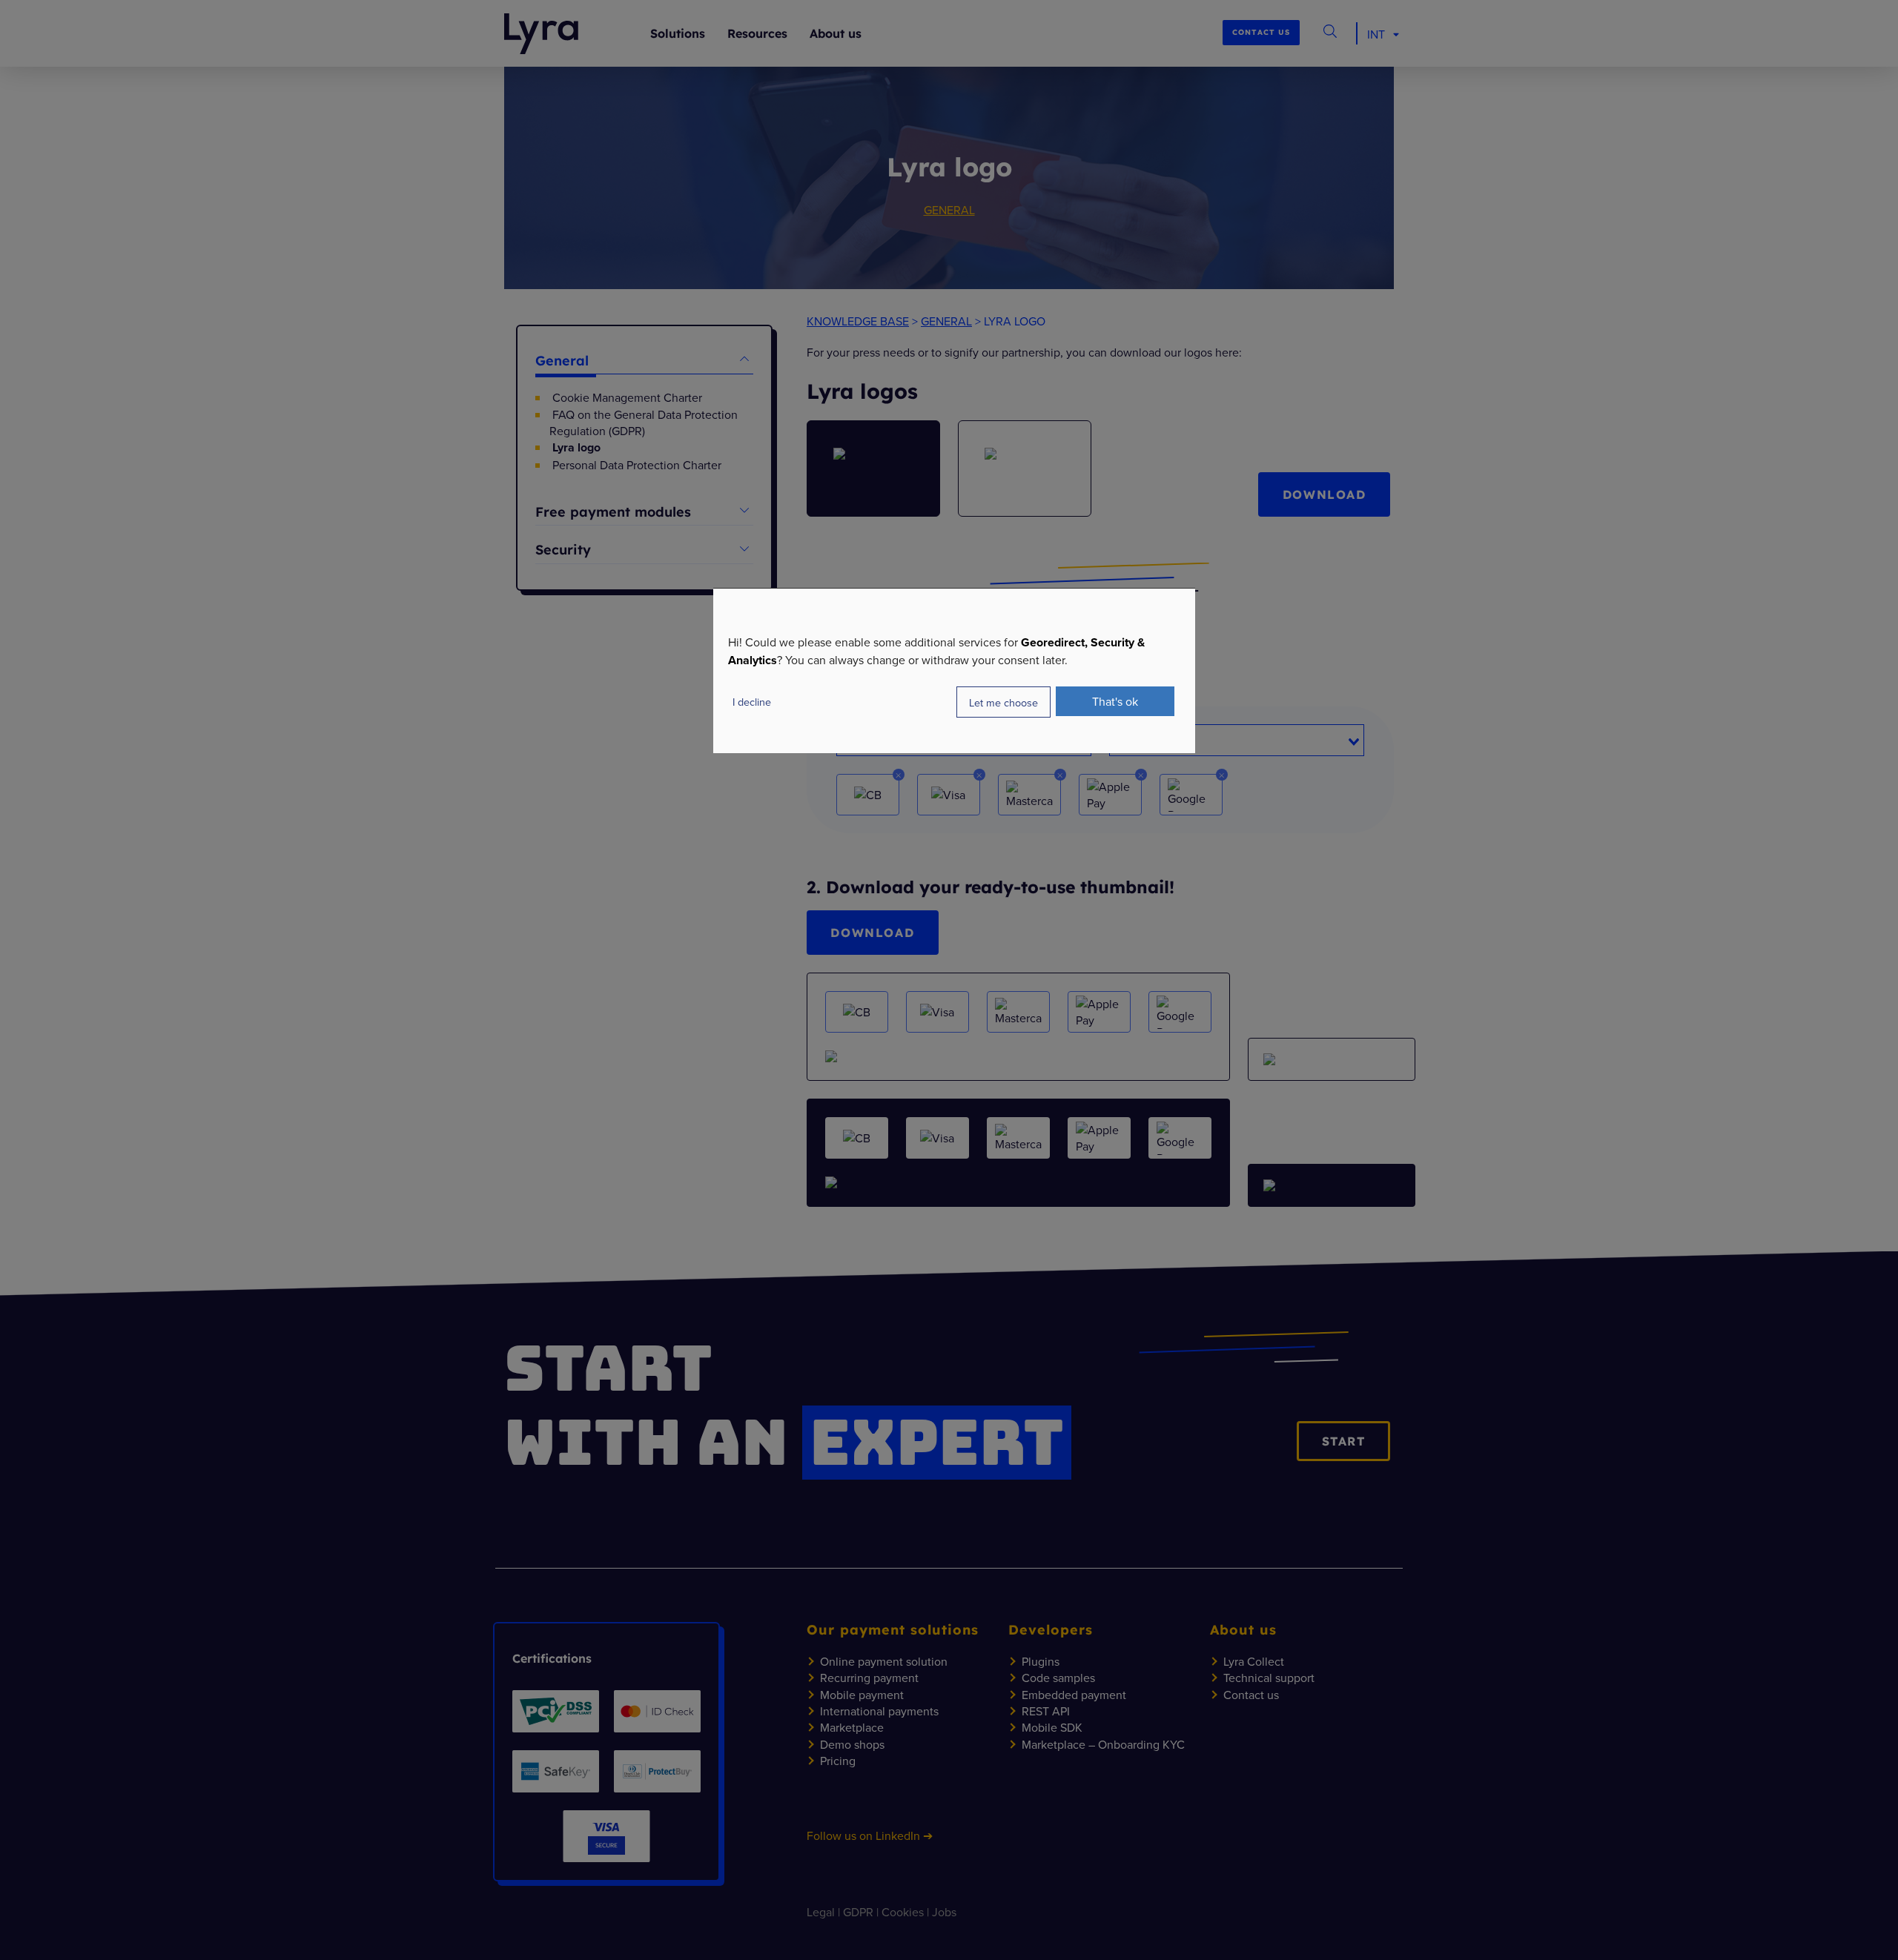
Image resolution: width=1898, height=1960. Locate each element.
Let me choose (1003, 702)
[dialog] (954, 671)
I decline (752, 702)
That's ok (1115, 701)
